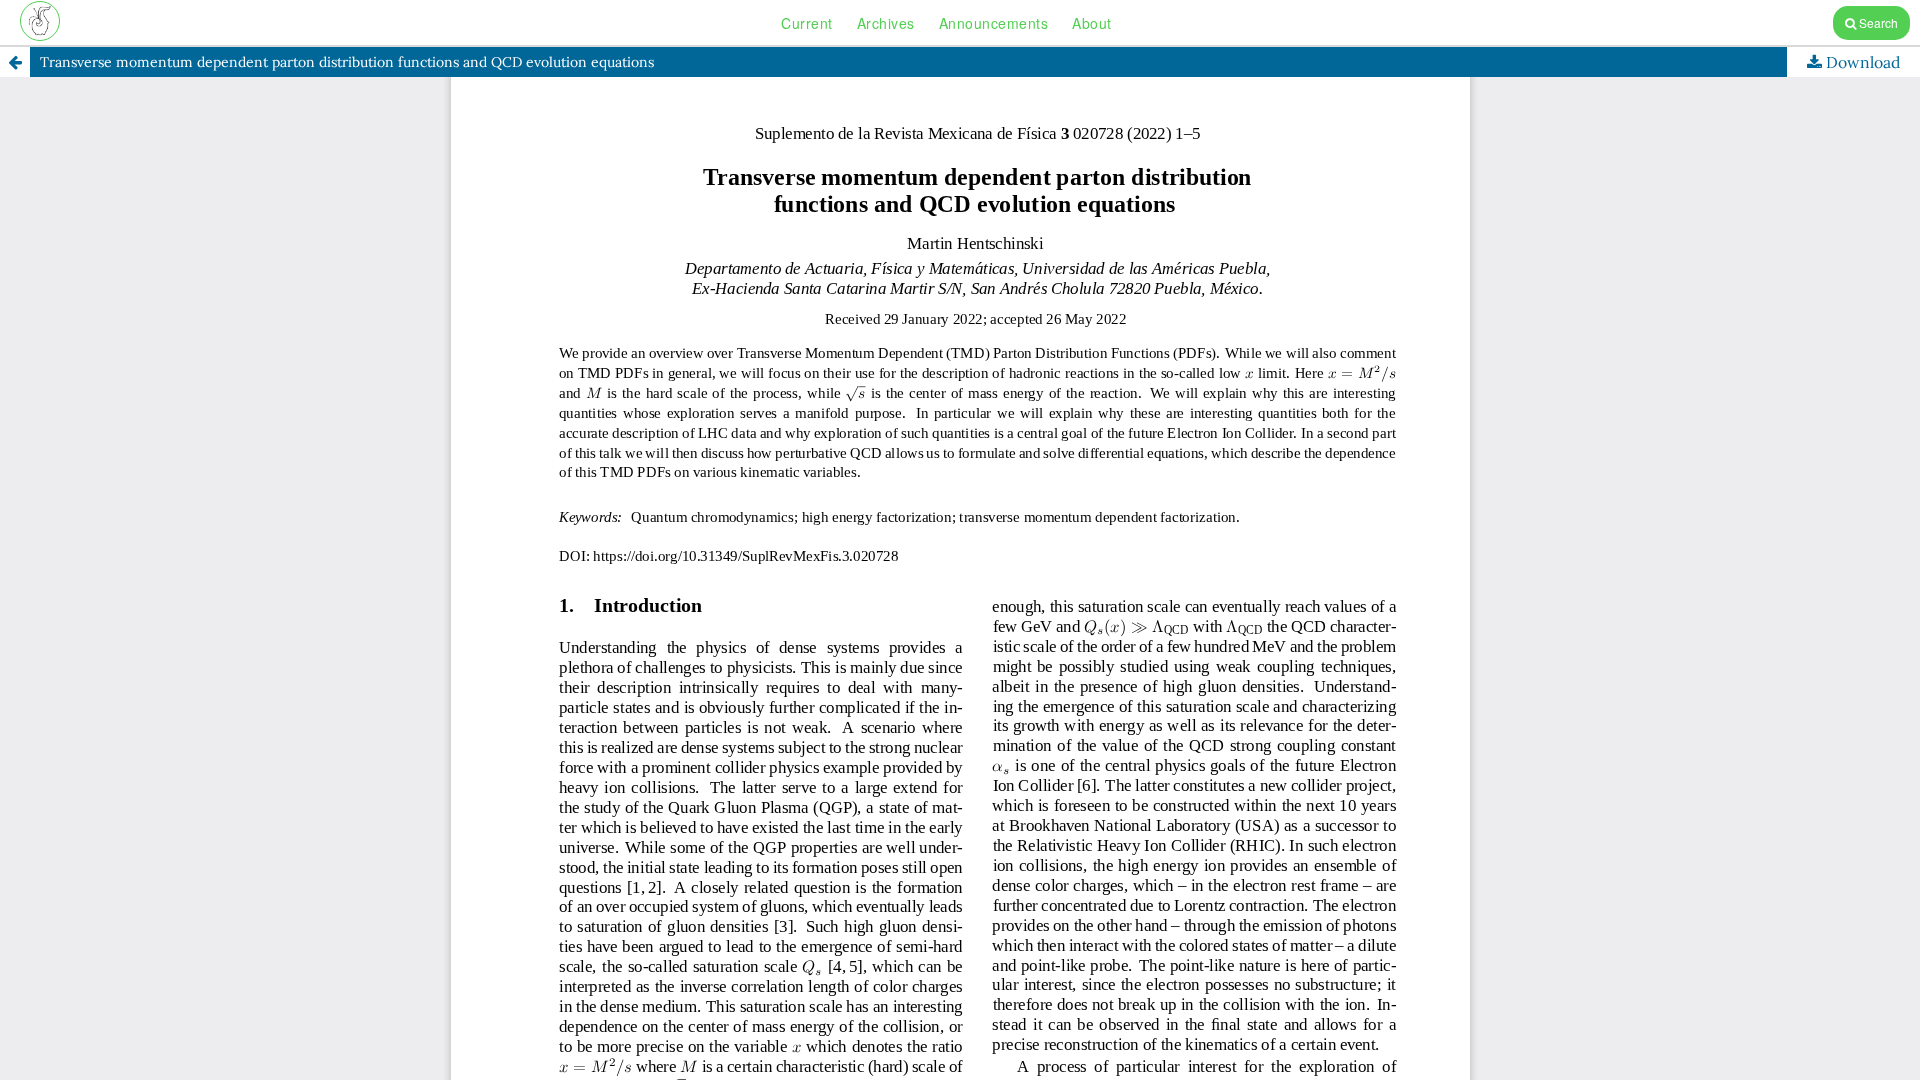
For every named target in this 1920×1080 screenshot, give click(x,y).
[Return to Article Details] (15, 62)
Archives (886, 23)
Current (807, 23)
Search (1877, 22)
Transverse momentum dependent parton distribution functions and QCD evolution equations (347, 62)
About (1092, 23)
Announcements (994, 23)
